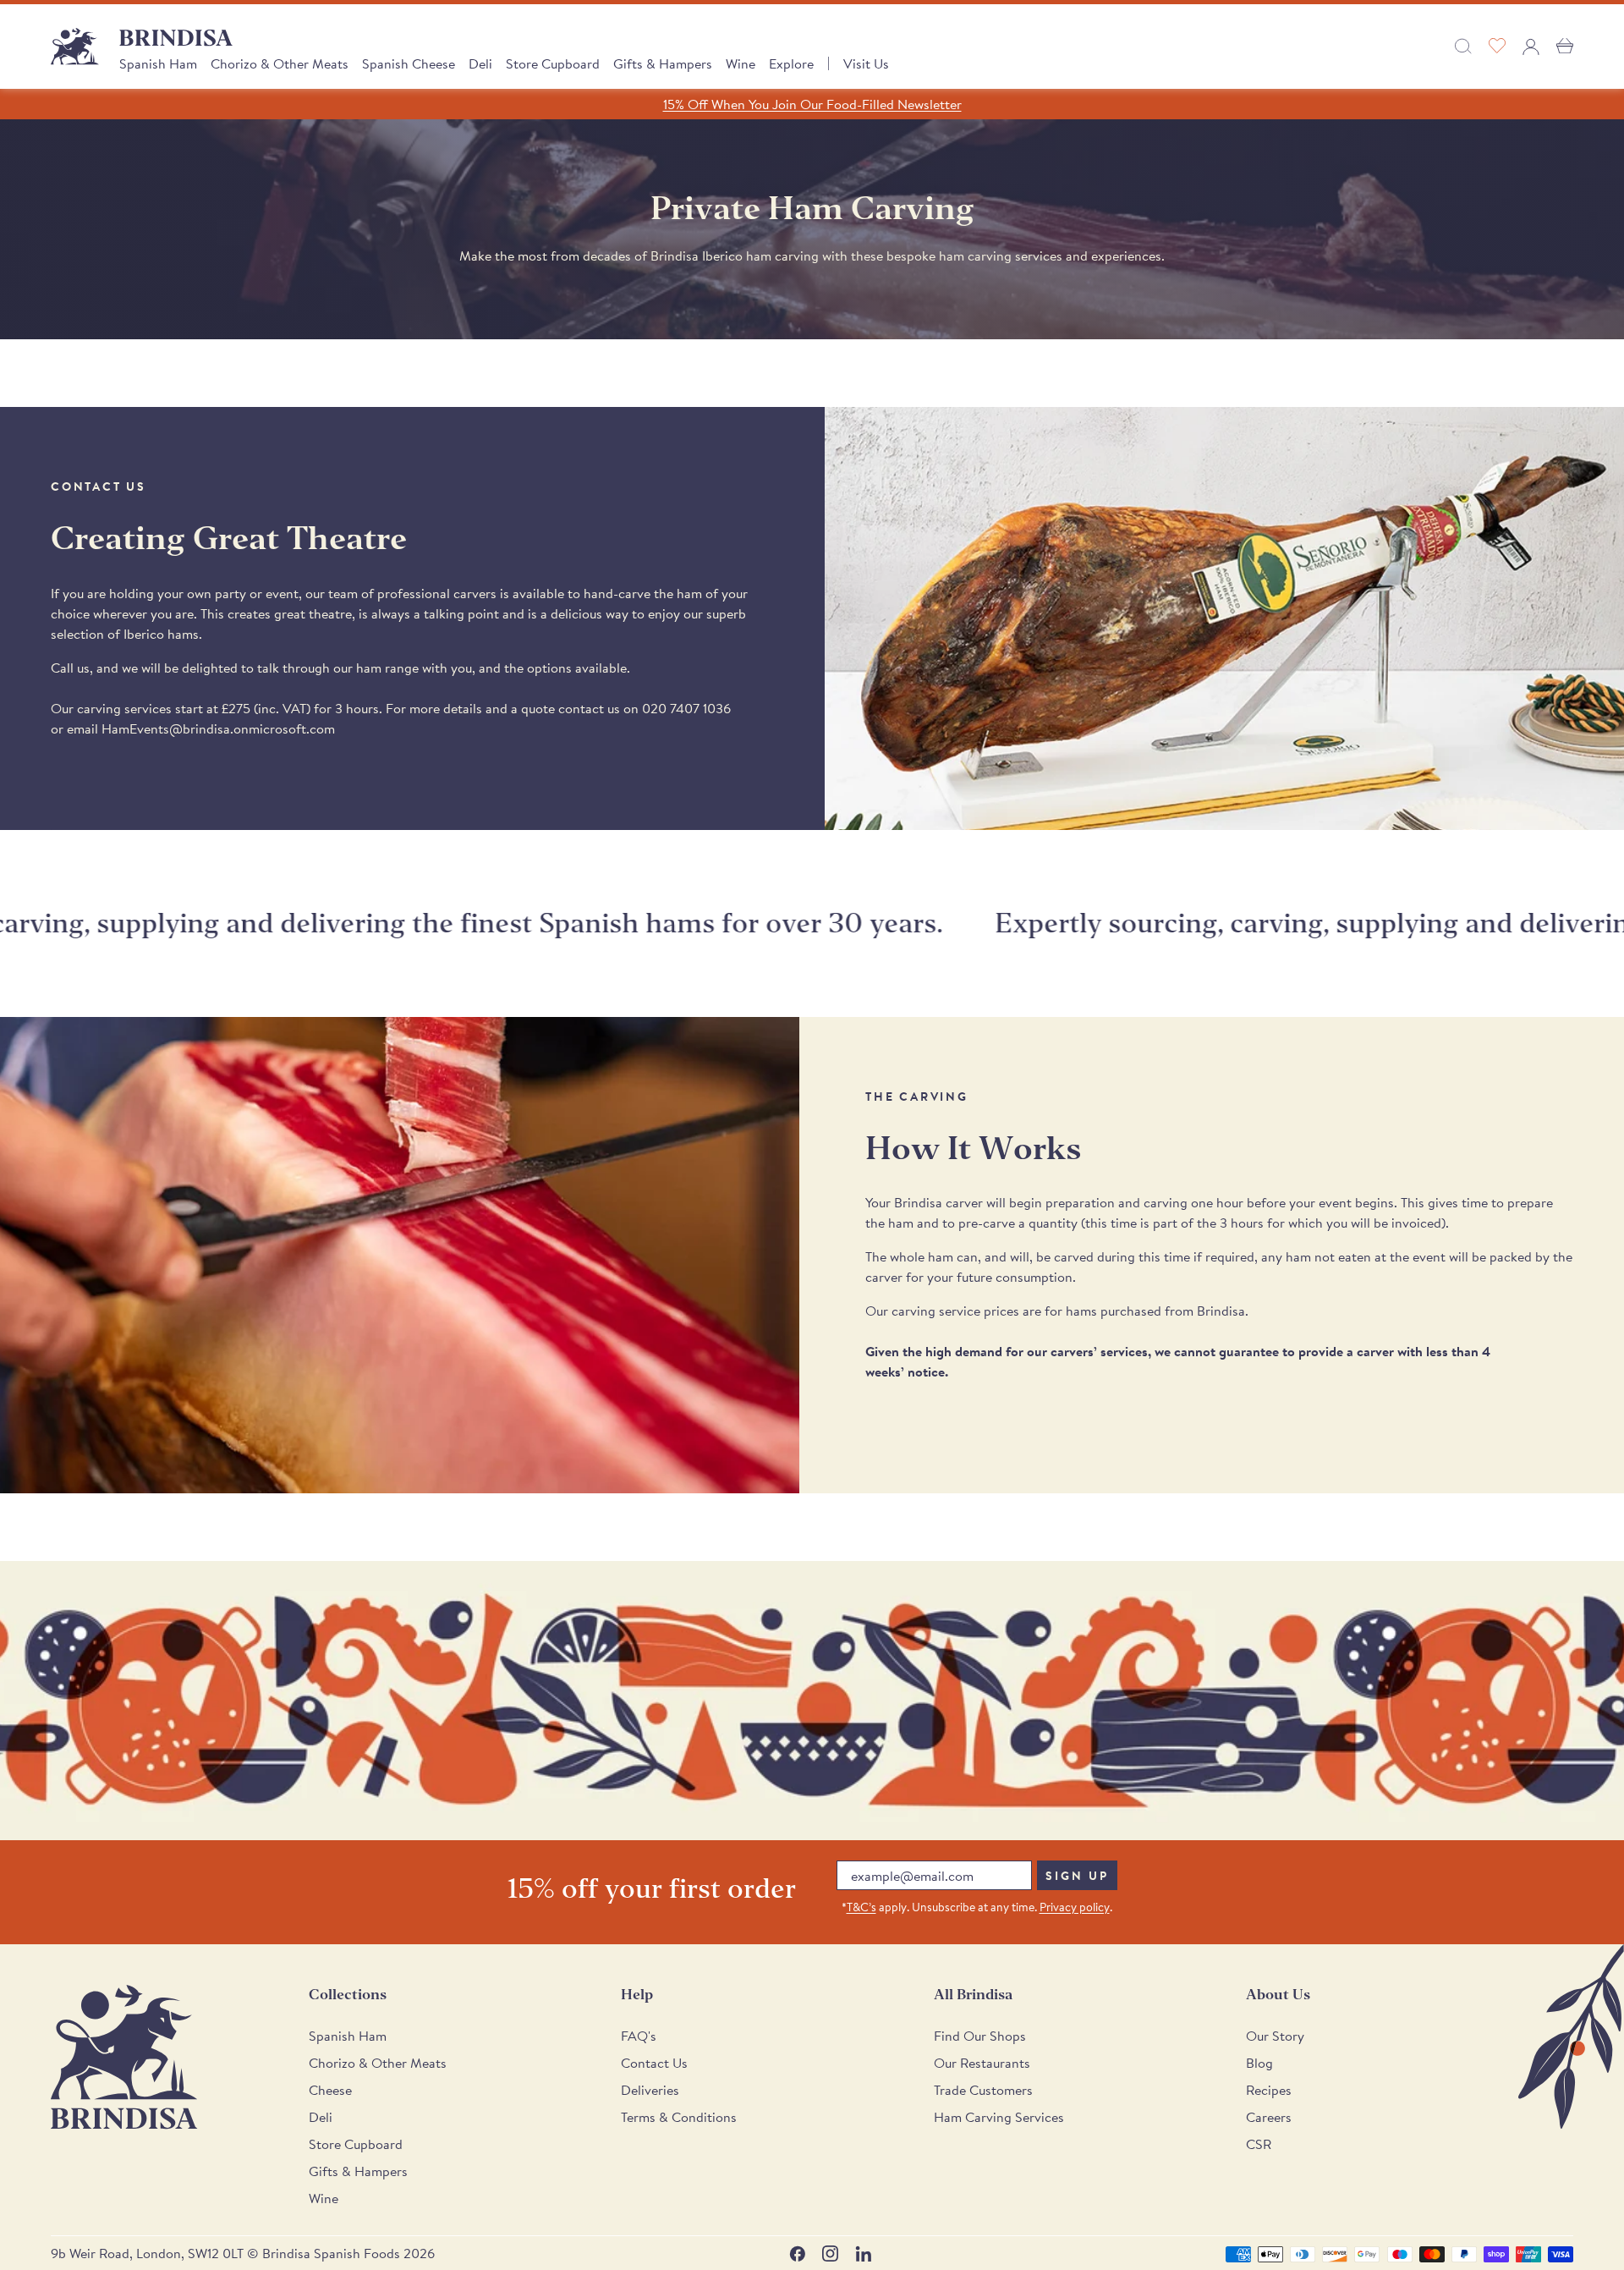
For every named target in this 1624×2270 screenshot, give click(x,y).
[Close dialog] (1044, 936)
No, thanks (939, 1318)
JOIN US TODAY (939, 1206)
